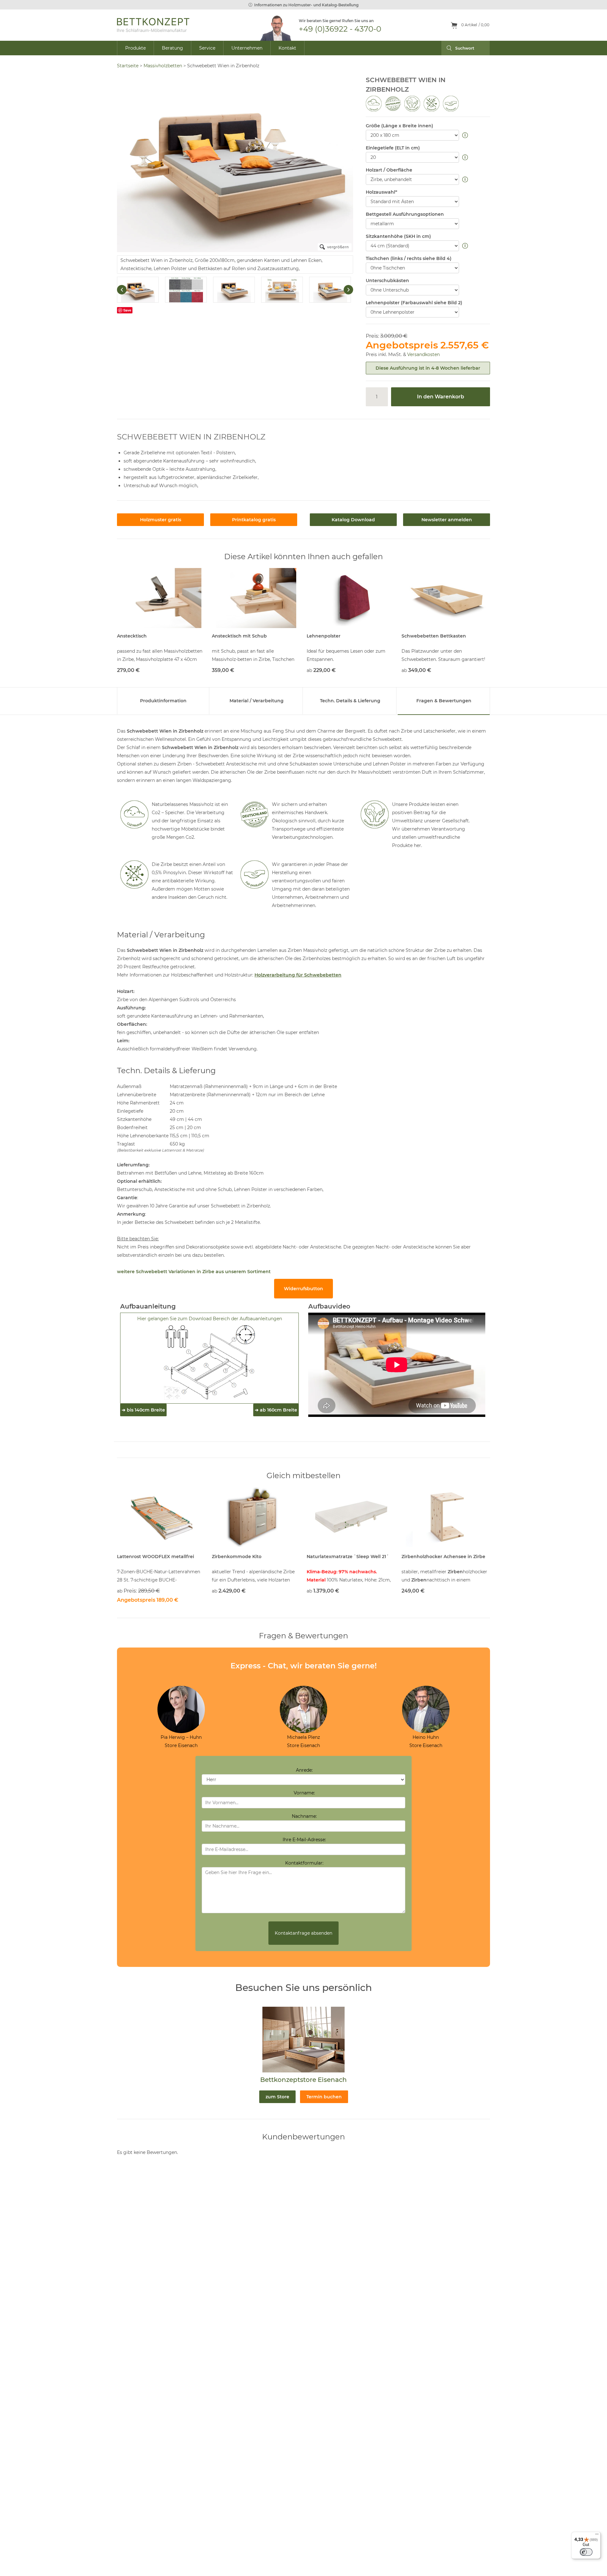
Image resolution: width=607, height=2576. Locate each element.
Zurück (122, 290)
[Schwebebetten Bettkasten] (446, 598)
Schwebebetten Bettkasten (434, 636)
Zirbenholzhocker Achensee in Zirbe (443, 1557)
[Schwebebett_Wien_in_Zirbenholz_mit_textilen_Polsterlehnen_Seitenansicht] (234, 290)
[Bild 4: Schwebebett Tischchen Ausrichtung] (282, 290)
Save (127, 310)
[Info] (466, 136)
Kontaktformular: (304, 1863)
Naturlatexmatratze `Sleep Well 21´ (348, 1557)
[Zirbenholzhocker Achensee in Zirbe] (446, 1517)
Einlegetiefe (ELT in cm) (393, 148)
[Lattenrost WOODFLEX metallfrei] (161, 1517)
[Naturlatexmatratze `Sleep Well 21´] (351, 1517)
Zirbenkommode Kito (237, 1557)
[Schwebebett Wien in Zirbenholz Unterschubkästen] (330, 290)
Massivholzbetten (163, 66)
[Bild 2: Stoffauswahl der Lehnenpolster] (186, 290)
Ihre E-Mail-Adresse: (304, 1840)
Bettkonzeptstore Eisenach (303, 2080)
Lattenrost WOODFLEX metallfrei (156, 1557)
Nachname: (304, 1816)
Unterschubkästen (387, 281)
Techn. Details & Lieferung (350, 701)
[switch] (586, 2552)
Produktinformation (163, 701)
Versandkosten (423, 354)
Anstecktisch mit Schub (239, 636)
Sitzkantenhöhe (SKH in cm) (398, 236)
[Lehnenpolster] (351, 598)
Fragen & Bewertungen (444, 701)
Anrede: (304, 1770)
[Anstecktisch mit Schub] (256, 598)
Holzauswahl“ (381, 192)
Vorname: (304, 1793)
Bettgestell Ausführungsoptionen (405, 214)
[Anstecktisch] (161, 598)
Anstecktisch (132, 636)
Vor (348, 290)
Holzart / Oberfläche (389, 170)
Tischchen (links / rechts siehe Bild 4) (409, 258)
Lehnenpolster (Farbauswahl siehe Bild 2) (414, 303)
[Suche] (447, 48)
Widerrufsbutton (303, 1289)
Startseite (128, 66)
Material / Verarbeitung (257, 701)
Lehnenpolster (324, 636)
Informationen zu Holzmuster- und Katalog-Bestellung (306, 5)
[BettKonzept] (153, 25)
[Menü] (597, 2536)
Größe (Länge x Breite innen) (399, 126)
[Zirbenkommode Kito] (256, 1517)
